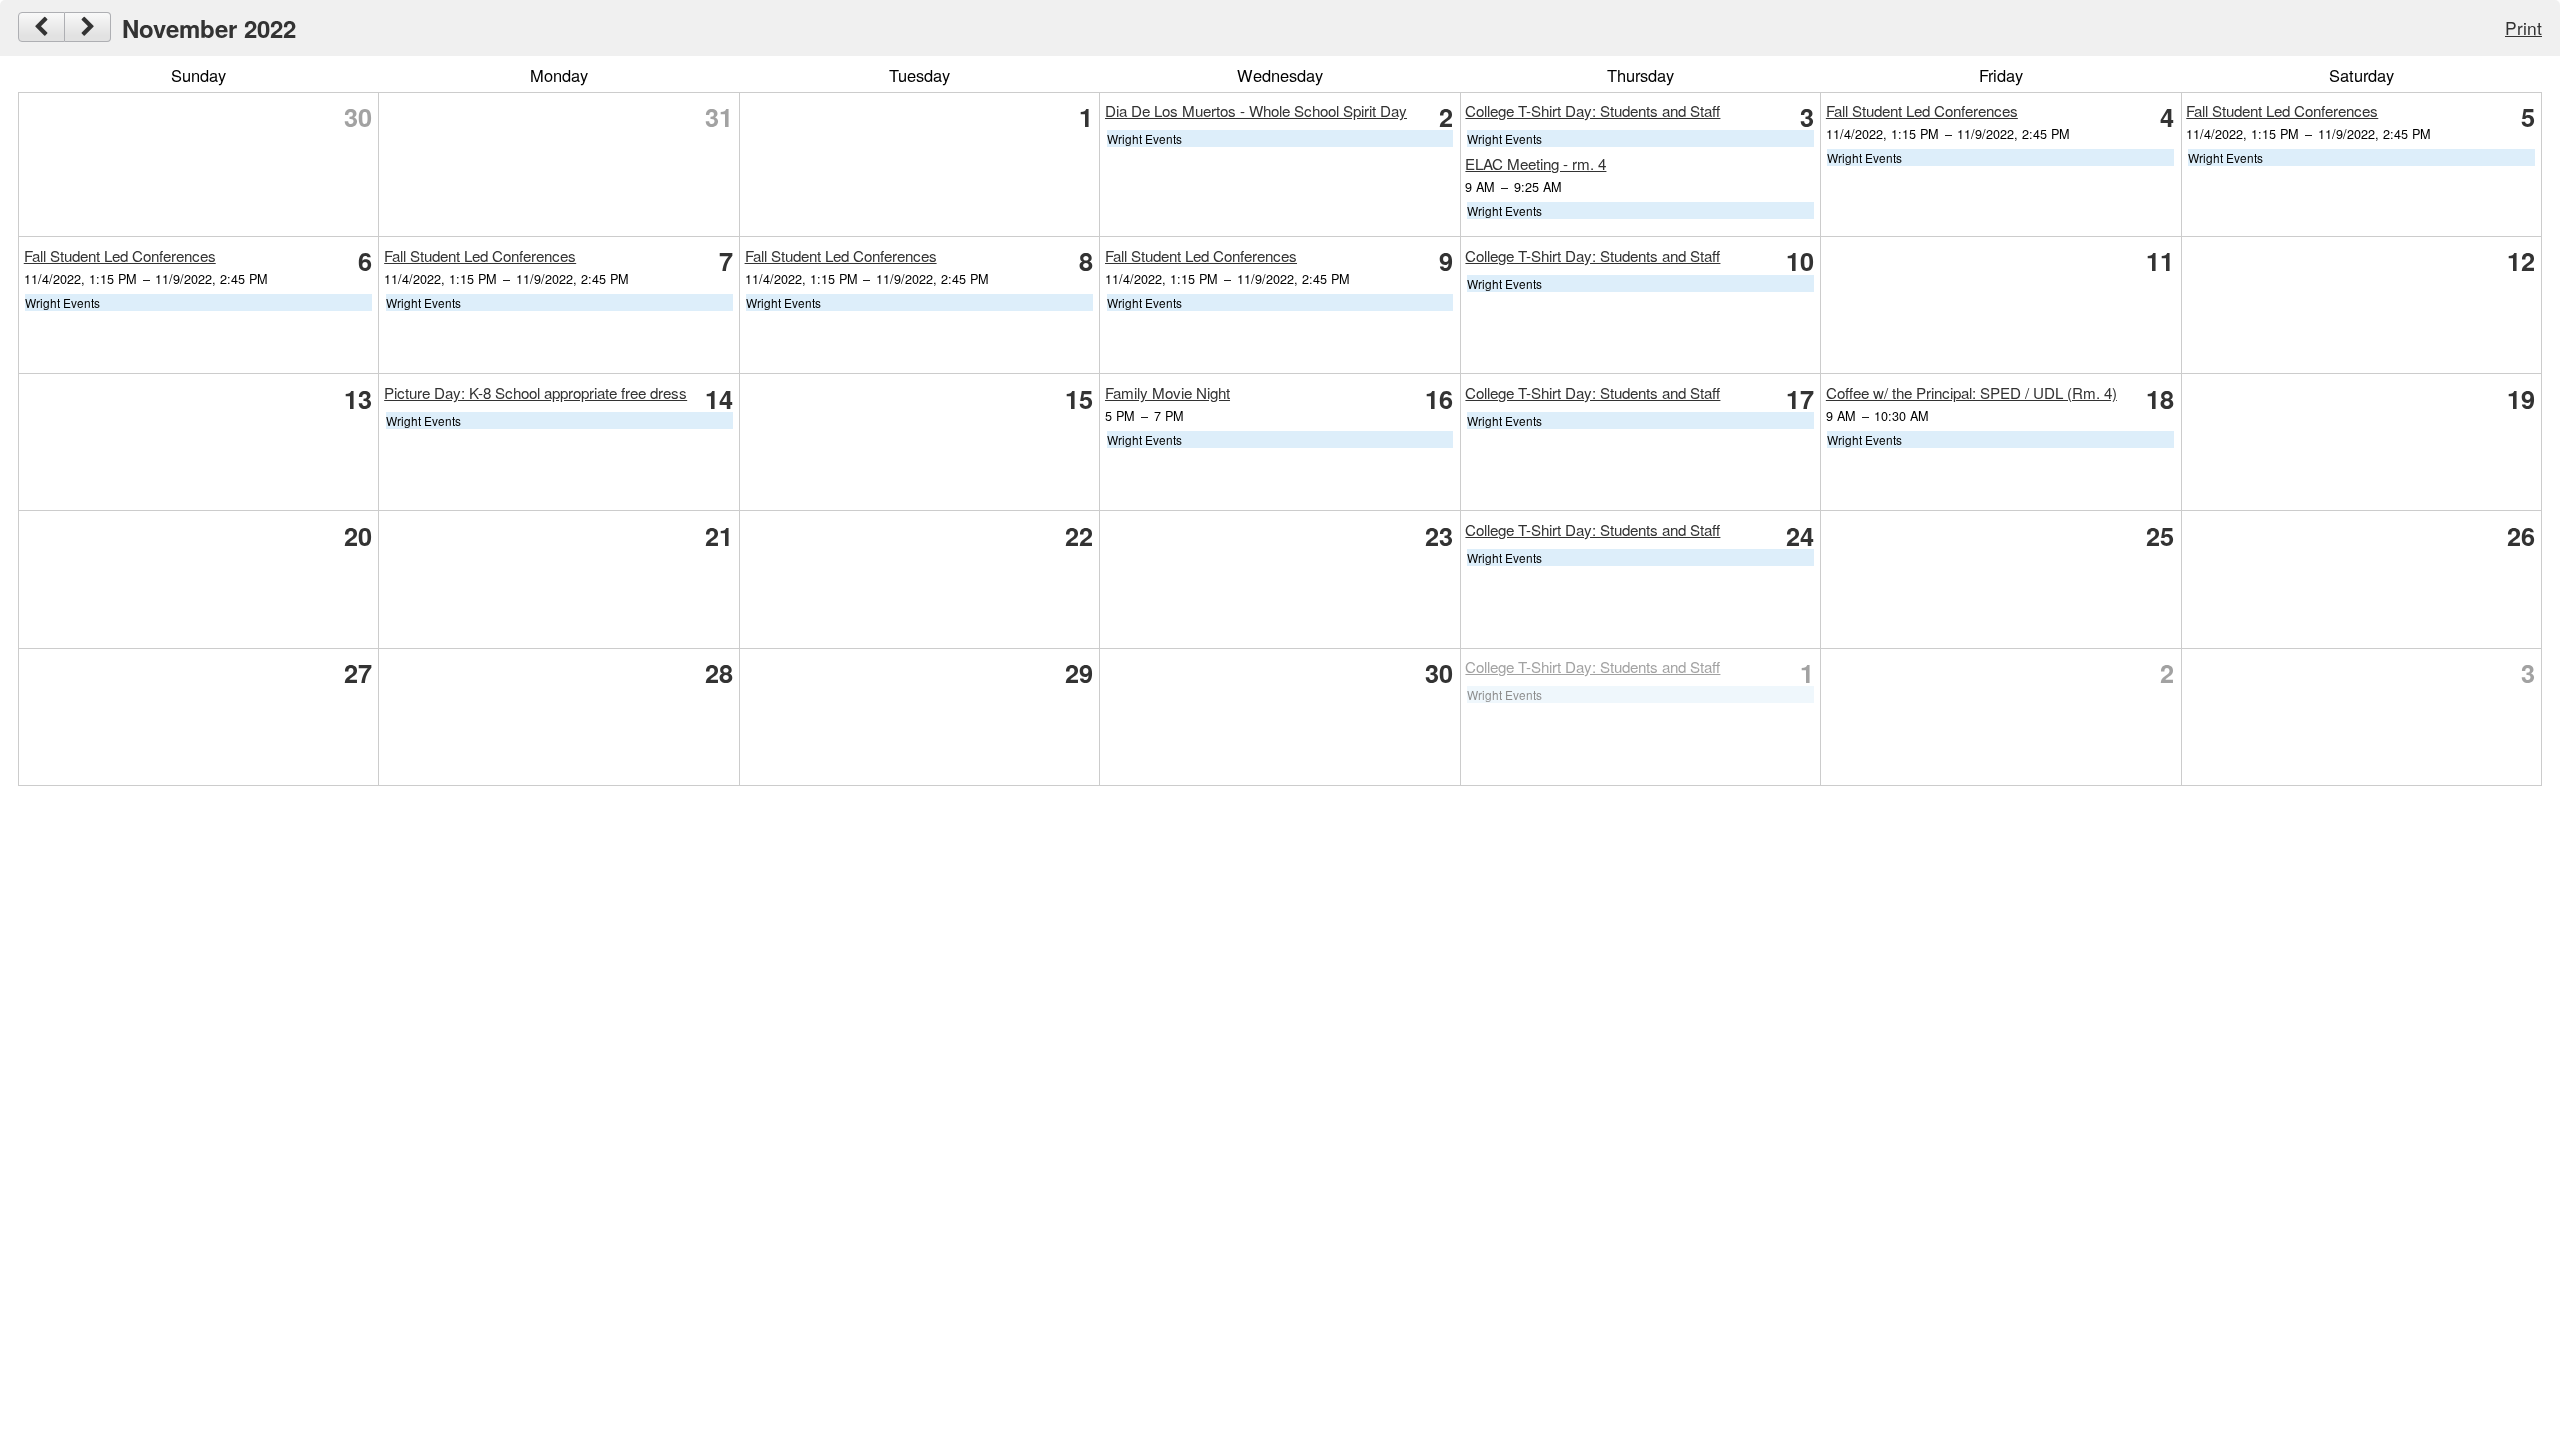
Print (2523, 27)
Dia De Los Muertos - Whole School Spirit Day (1256, 110)
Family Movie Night (1167, 392)
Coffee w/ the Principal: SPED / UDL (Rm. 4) (1971, 392)
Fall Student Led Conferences (1922, 110)
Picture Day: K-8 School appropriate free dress (535, 392)
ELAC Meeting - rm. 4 (1535, 163)
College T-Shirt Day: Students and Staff (1592, 110)
